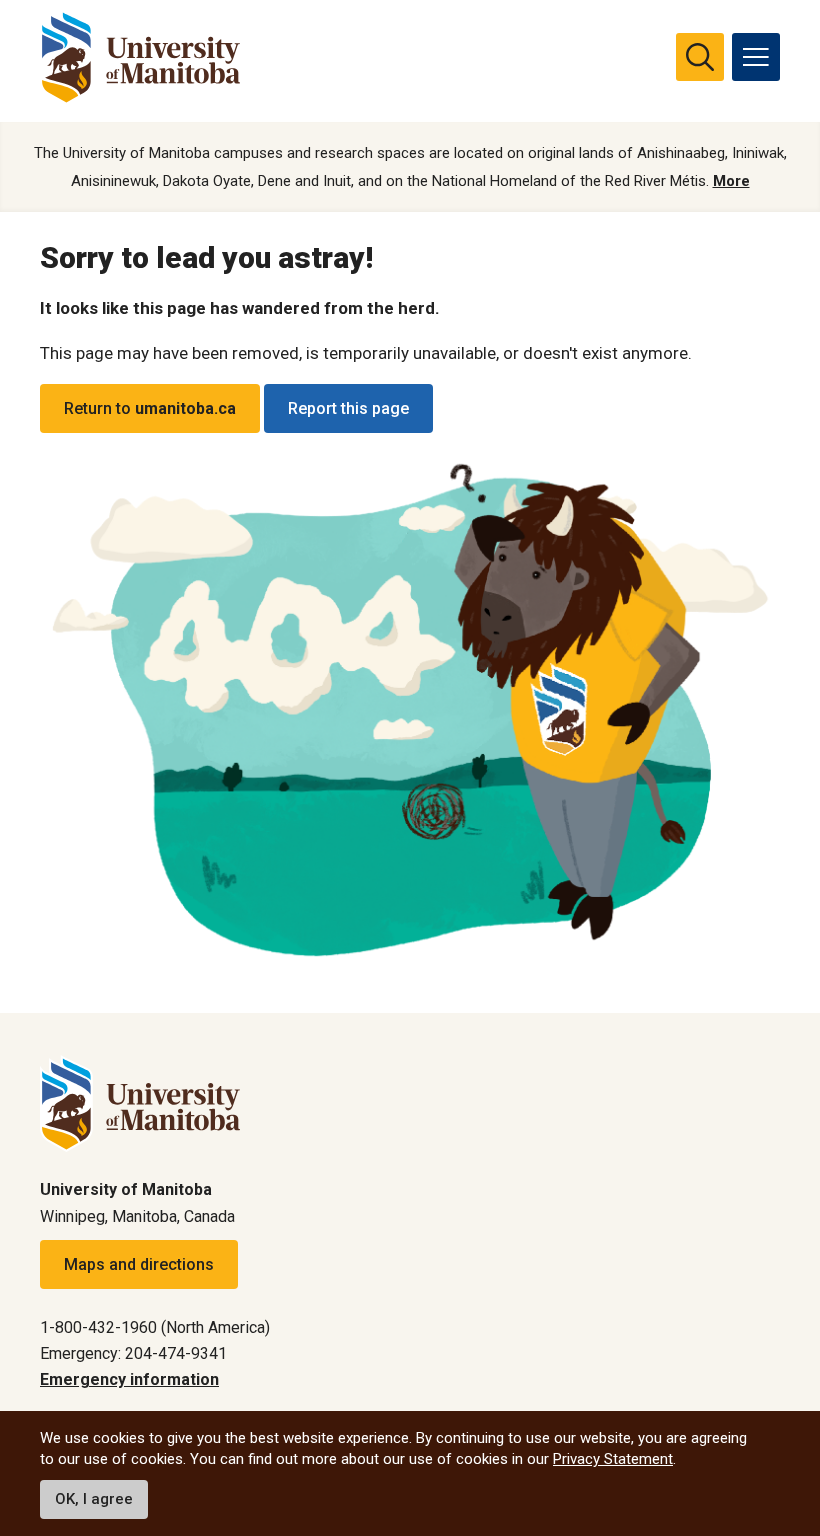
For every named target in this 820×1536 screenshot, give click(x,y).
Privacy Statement (613, 1459)
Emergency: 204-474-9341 (133, 1353)
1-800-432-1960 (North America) (155, 1327)
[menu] (756, 57)
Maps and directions (139, 1264)
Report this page (348, 408)
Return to (150, 408)
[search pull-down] (700, 57)
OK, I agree (94, 1499)
